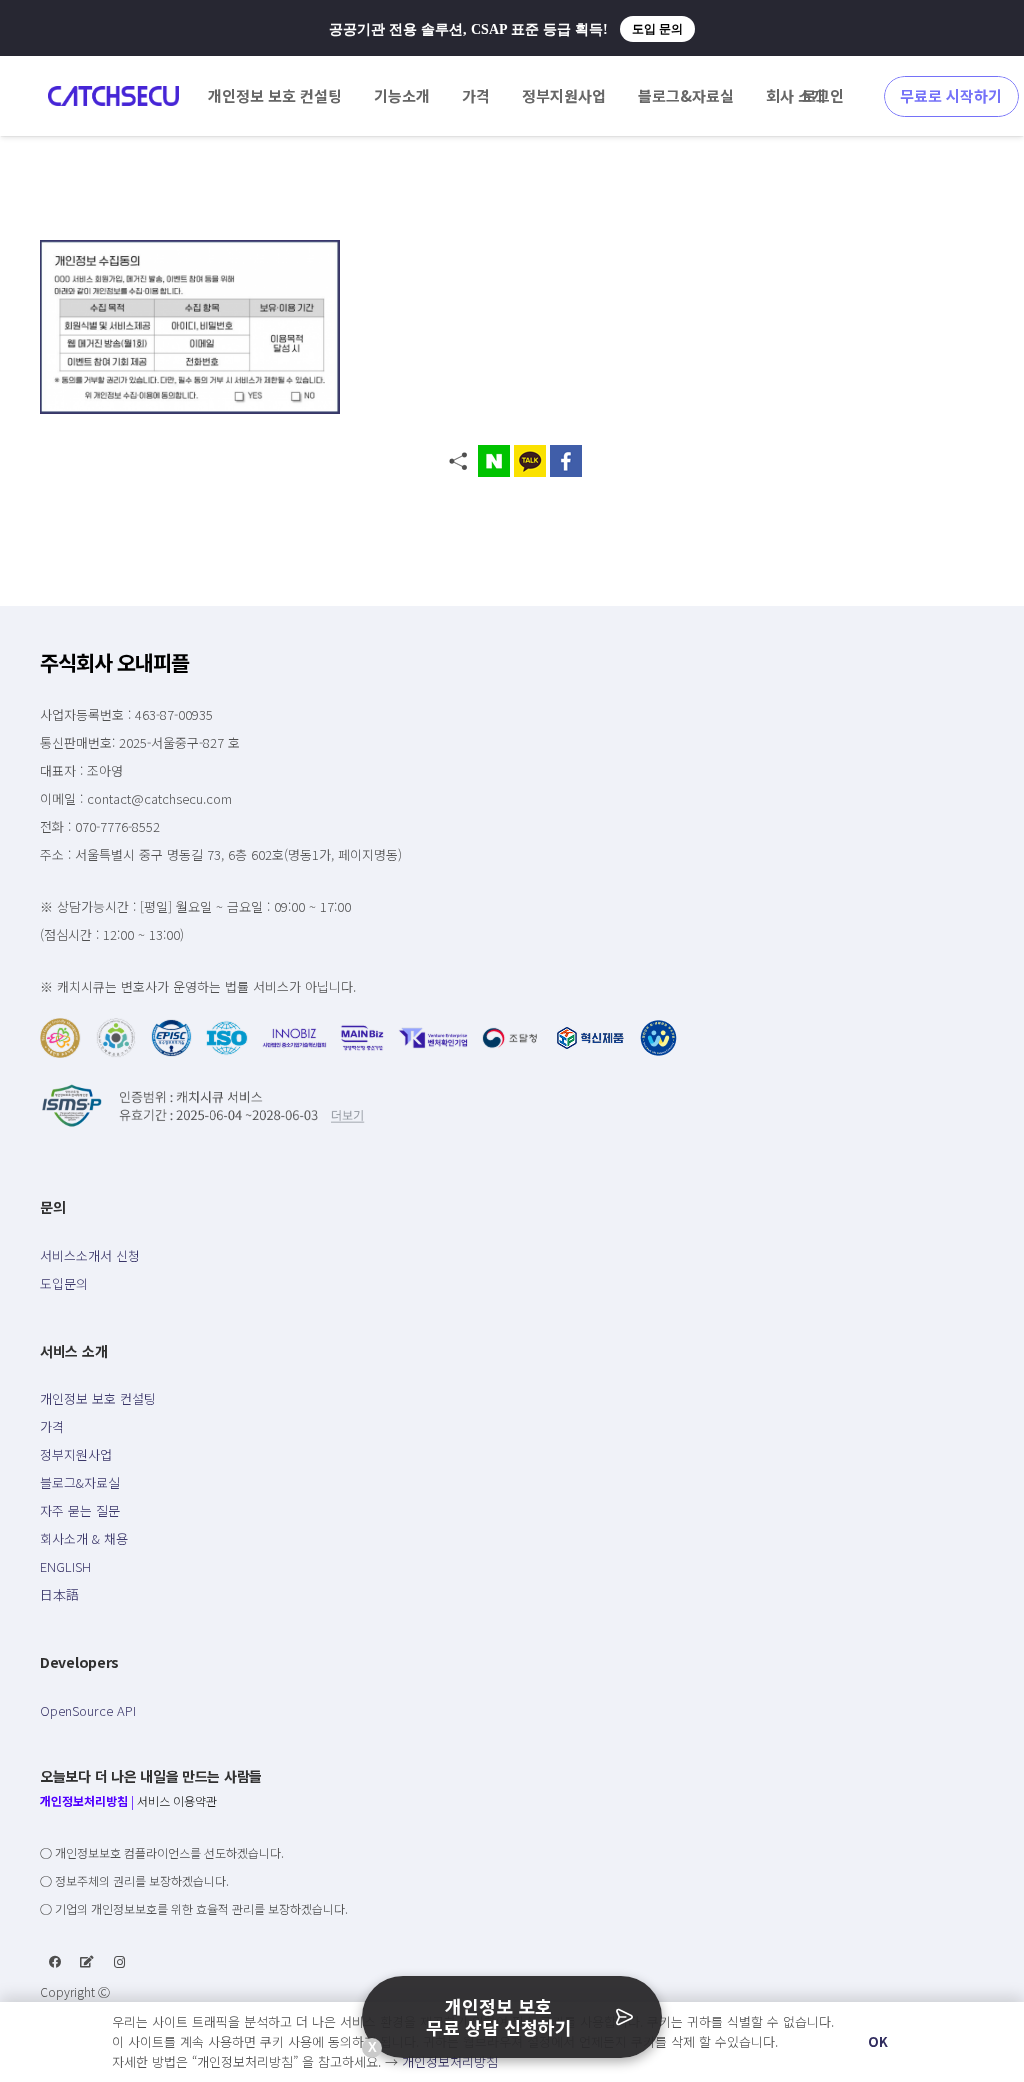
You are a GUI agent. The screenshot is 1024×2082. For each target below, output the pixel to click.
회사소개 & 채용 (84, 1538)
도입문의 (64, 1283)
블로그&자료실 (80, 1482)
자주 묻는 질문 (80, 1510)
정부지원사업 (76, 1454)
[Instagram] (120, 1962)
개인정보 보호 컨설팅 (98, 1398)
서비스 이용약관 (177, 1800)
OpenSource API (88, 1710)
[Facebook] (55, 1962)
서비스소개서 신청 (90, 1255)
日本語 (59, 1594)
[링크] (113, 96)
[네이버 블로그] (87, 1962)
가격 (52, 1426)
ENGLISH (65, 1566)
